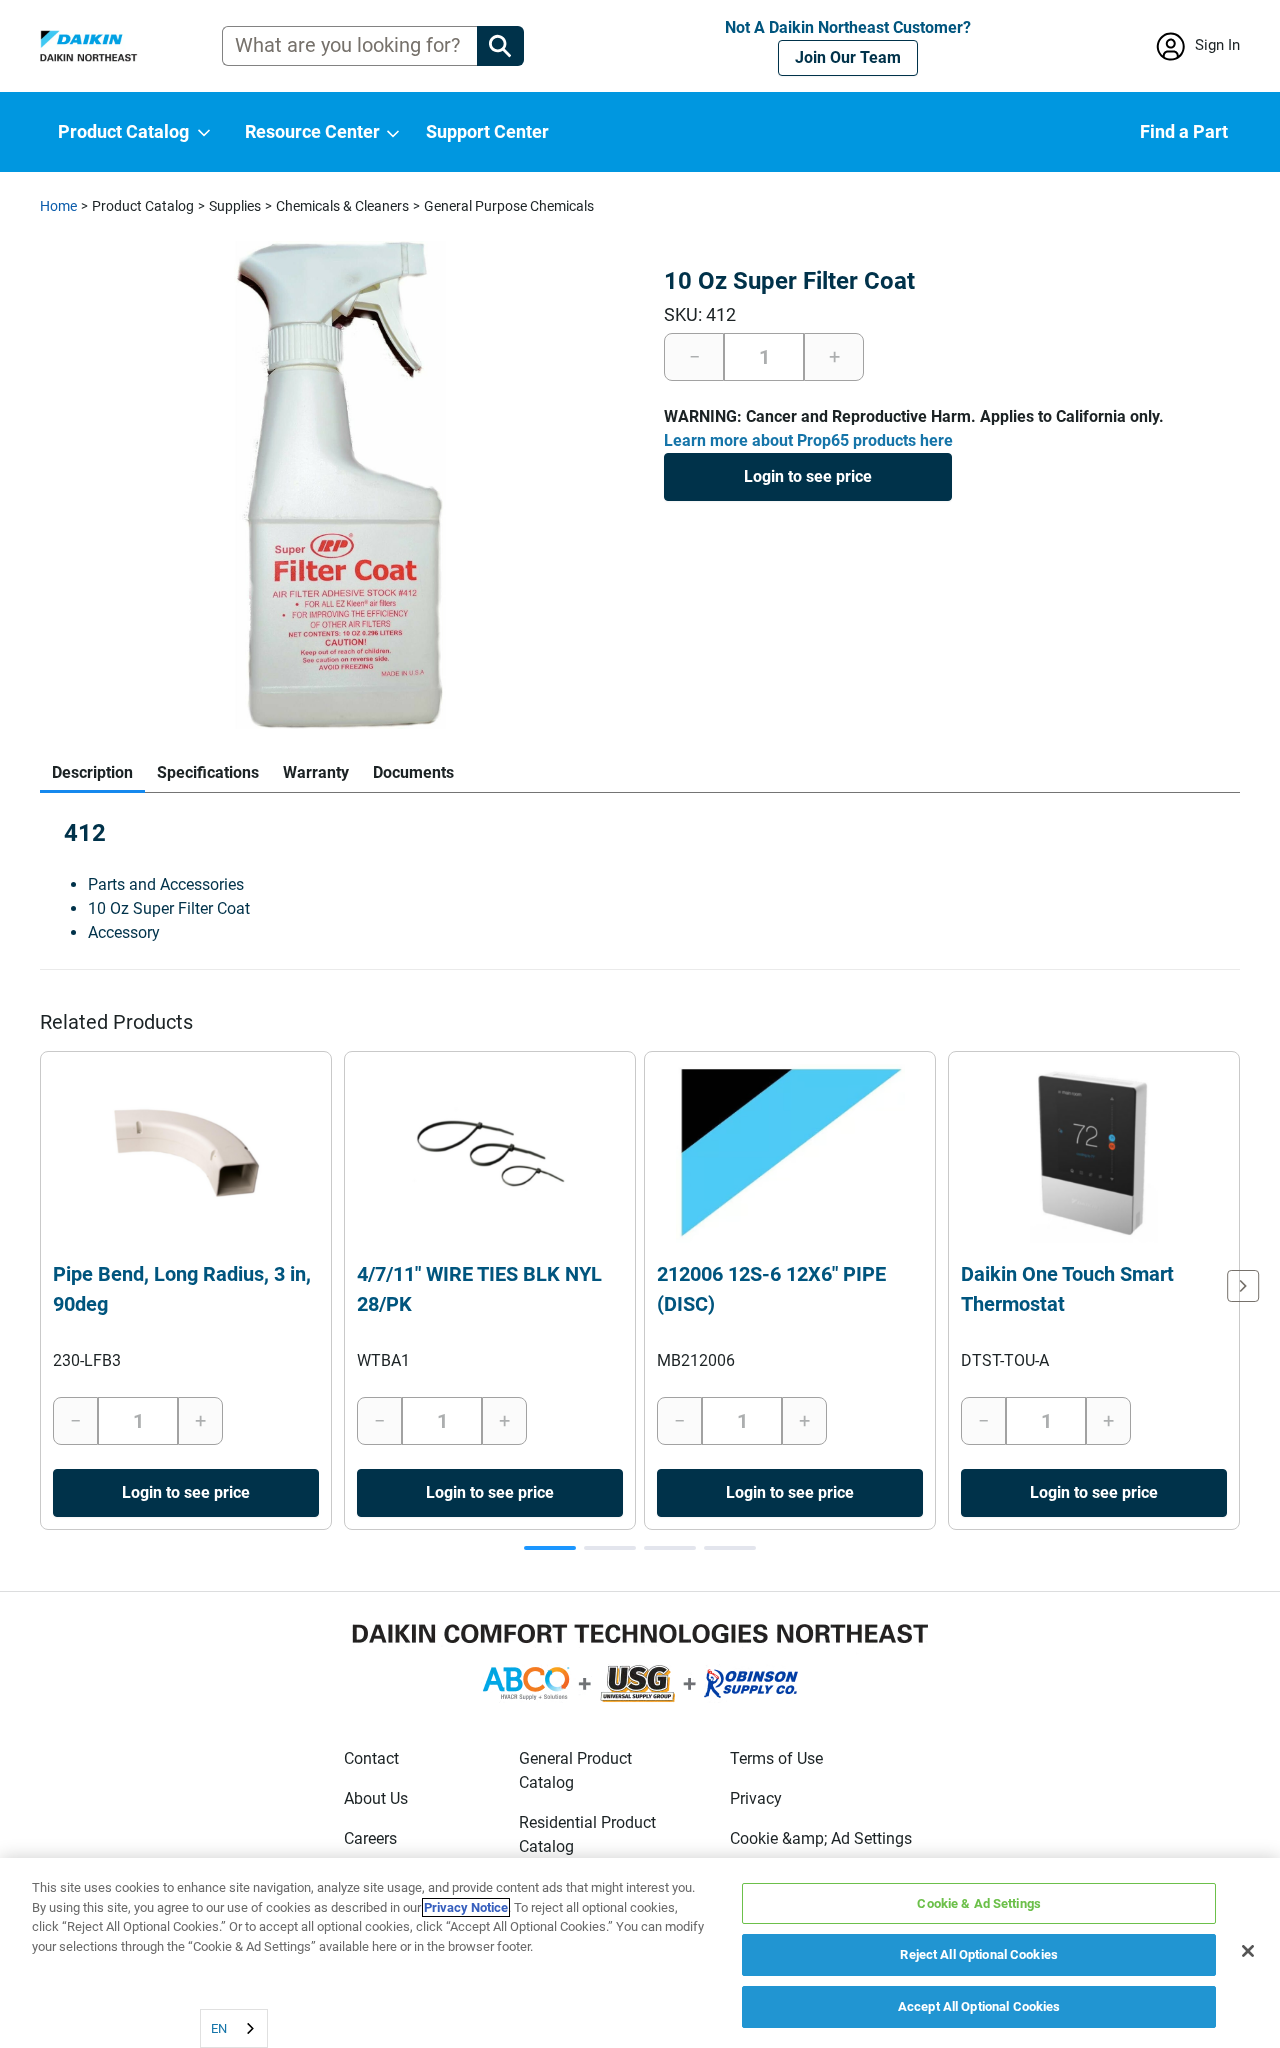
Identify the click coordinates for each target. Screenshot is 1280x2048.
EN (219, 2028)
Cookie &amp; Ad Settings (821, 1838)
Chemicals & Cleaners (342, 206)
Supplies (235, 206)
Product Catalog (143, 206)
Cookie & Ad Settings (979, 1903)
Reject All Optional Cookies (979, 1955)
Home (58, 206)
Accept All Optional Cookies (979, 2006)
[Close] (1248, 1951)
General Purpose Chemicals (509, 206)
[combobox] (234, 2028)
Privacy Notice (466, 1907)
